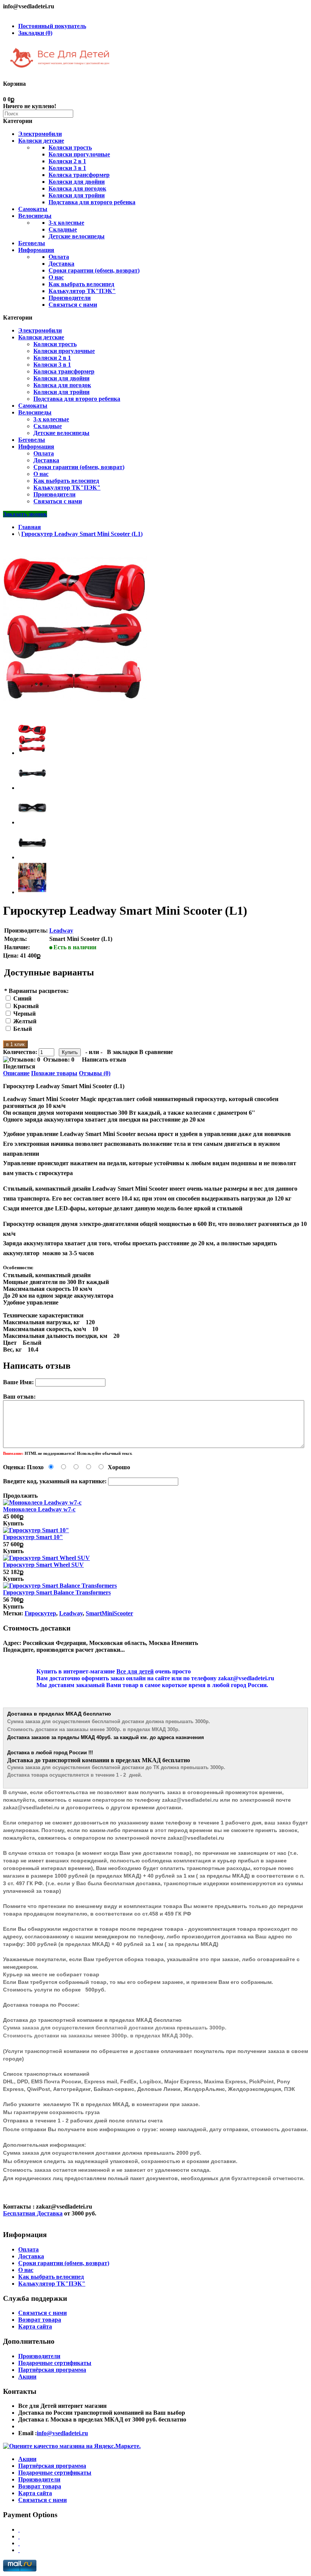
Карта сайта (35, 2326)
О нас (56, 277)
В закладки (122, 1052)
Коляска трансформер (79, 175)
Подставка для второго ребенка (92, 202)
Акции (27, 2377)
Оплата (59, 257)
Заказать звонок (25, 514)
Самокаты (33, 209)
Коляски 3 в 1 (67, 168)
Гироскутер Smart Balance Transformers (57, 1592)
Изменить (185, 1643)
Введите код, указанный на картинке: (55, 1481)
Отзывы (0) (95, 1073)
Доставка (61, 264)
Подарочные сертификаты (55, 2363)
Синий (22, 998)
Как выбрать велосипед (81, 284)
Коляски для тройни (77, 195)
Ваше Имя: (18, 1382)
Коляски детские (41, 141)
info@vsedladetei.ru (62, 2433)
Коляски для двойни (77, 182)
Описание (16, 1073)
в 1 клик (15, 1044)
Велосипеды (35, 216)
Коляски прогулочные (79, 154)
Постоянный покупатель (52, 26)
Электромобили (40, 134)
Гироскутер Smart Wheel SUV (43, 1565)
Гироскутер (40, 1613)
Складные (63, 229)
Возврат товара (40, 2320)
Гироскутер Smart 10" (33, 1537)
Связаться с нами (73, 305)
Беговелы (32, 243)
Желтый (25, 1021)
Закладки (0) (35, 33)
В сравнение (156, 1052)
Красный (26, 1006)
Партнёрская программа (52, 2370)
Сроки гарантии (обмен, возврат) (94, 270)
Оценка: (14, 1467)
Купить (13, 1523)
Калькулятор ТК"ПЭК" (82, 291)
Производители (70, 298)
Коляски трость (70, 147)
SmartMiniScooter (109, 1613)
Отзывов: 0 (59, 1060)
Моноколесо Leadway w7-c (39, 1509)
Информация (36, 250)
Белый (23, 1029)
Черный (24, 1014)
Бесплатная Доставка (33, 2213)
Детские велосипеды (77, 236)
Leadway (61, 930)
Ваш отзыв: (19, 1397)
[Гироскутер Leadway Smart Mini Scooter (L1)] (32, 753)
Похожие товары (54, 1073)
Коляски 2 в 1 (67, 161)
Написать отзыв (104, 1060)
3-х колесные (66, 223)
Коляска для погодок (77, 188)
